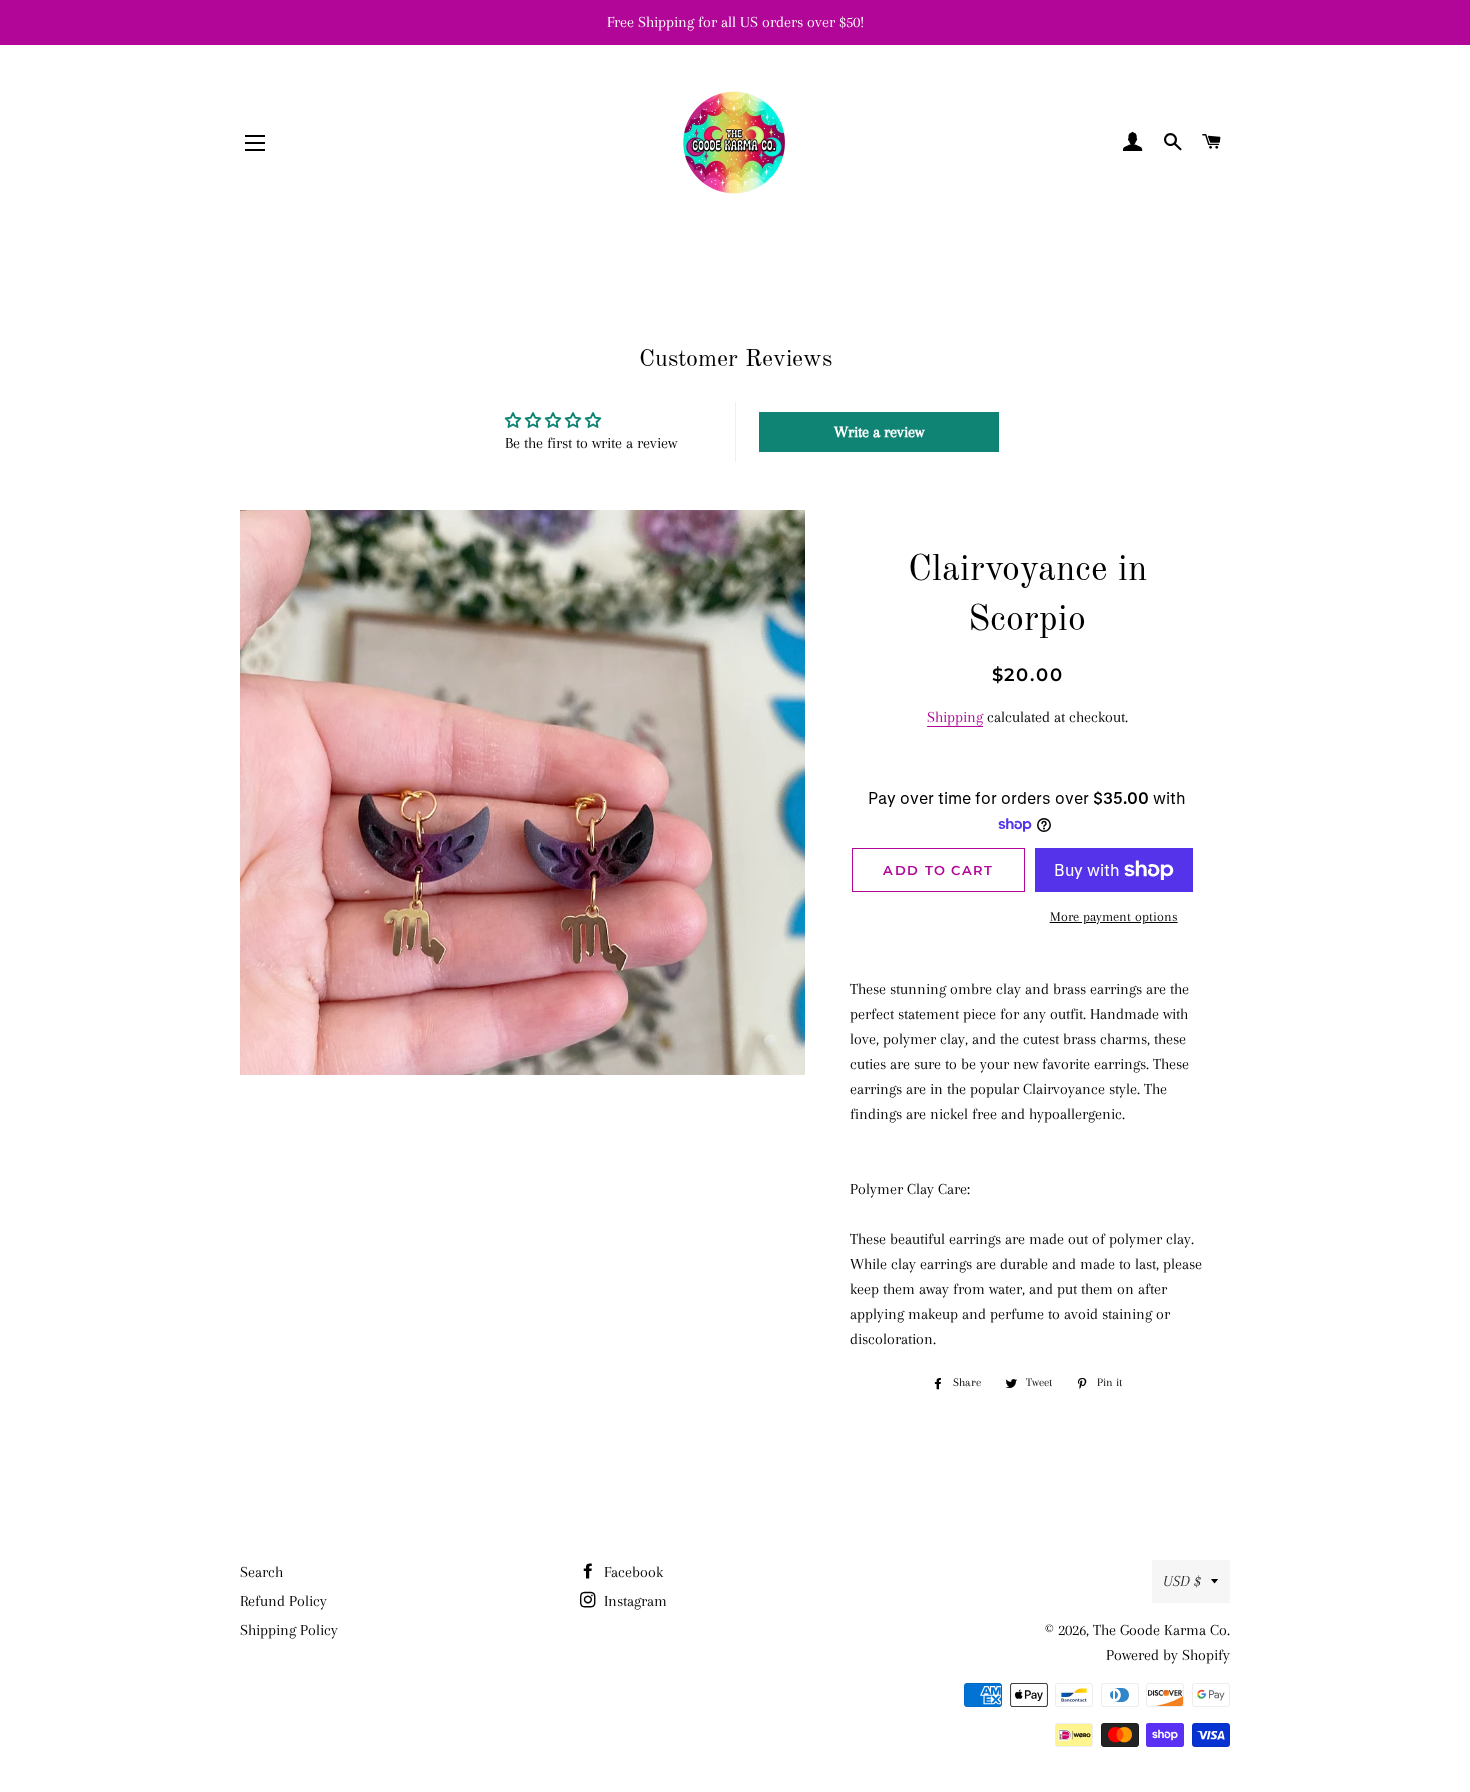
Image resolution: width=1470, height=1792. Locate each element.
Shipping (955, 717)
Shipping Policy (289, 1630)
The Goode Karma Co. (1161, 1630)
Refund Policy (283, 1601)
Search (261, 1572)
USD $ (1182, 1581)
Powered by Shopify (1168, 1655)
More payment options (1114, 916)
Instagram (633, 1601)
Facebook (631, 1572)
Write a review (879, 432)
